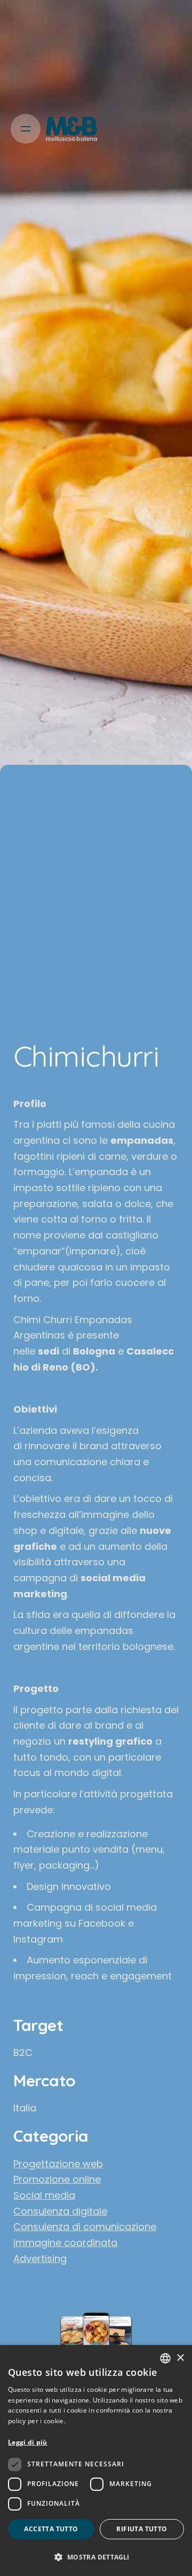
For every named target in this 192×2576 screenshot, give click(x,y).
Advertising (40, 2259)
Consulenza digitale (60, 2211)
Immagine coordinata (65, 2243)
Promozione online (57, 2179)
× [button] (180, 2358)
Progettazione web (58, 2164)
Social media (44, 2195)
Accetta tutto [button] (51, 2529)
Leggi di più (28, 2442)
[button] (96, 2557)
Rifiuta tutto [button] (142, 2529)
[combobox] (165, 2358)
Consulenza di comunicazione (85, 2227)
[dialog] (96, 2461)
